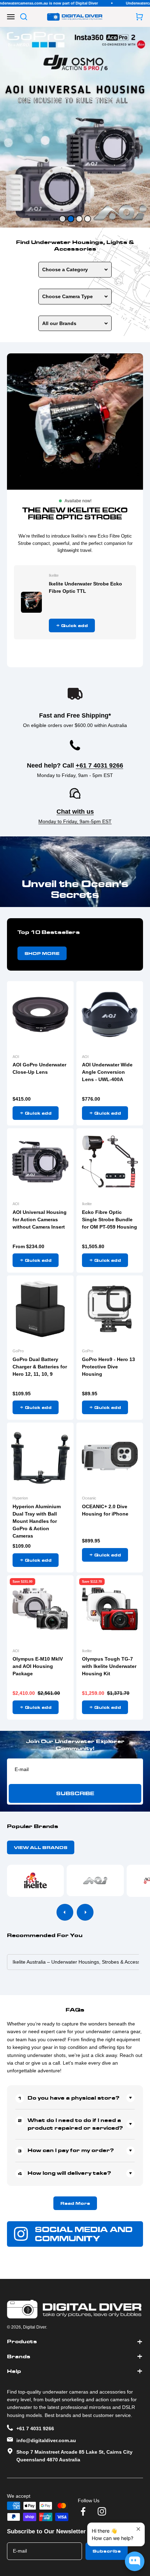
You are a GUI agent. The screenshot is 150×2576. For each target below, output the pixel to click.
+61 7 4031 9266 (99, 765)
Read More (75, 2203)
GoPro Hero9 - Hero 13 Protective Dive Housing (108, 1367)
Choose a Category (65, 269)
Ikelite (54, 575)
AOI (16, 1057)
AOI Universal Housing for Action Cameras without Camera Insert (40, 1219)
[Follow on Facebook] (83, 2511)
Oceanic (89, 1498)
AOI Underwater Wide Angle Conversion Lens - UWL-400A (107, 1072)
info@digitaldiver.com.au (46, 2440)
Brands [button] (19, 2356)
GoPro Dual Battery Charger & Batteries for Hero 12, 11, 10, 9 (40, 1367)
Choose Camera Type (67, 296)
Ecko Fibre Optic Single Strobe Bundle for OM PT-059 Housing (110, 1219)
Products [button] (22, 2341)
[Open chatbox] (135, 2561)
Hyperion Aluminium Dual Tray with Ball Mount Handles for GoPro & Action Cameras (37, 1521)
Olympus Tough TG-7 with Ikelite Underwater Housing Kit (109, 1666)
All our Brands (59, 323)
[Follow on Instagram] (102, 2511)
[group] (75, 127)
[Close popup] (138, 2529)
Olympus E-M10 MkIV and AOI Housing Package (38, 1666)
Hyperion (20, 1498)
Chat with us (75, 812)
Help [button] (14, 2371)
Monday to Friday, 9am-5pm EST (75, 821)
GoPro (18, 1351)
